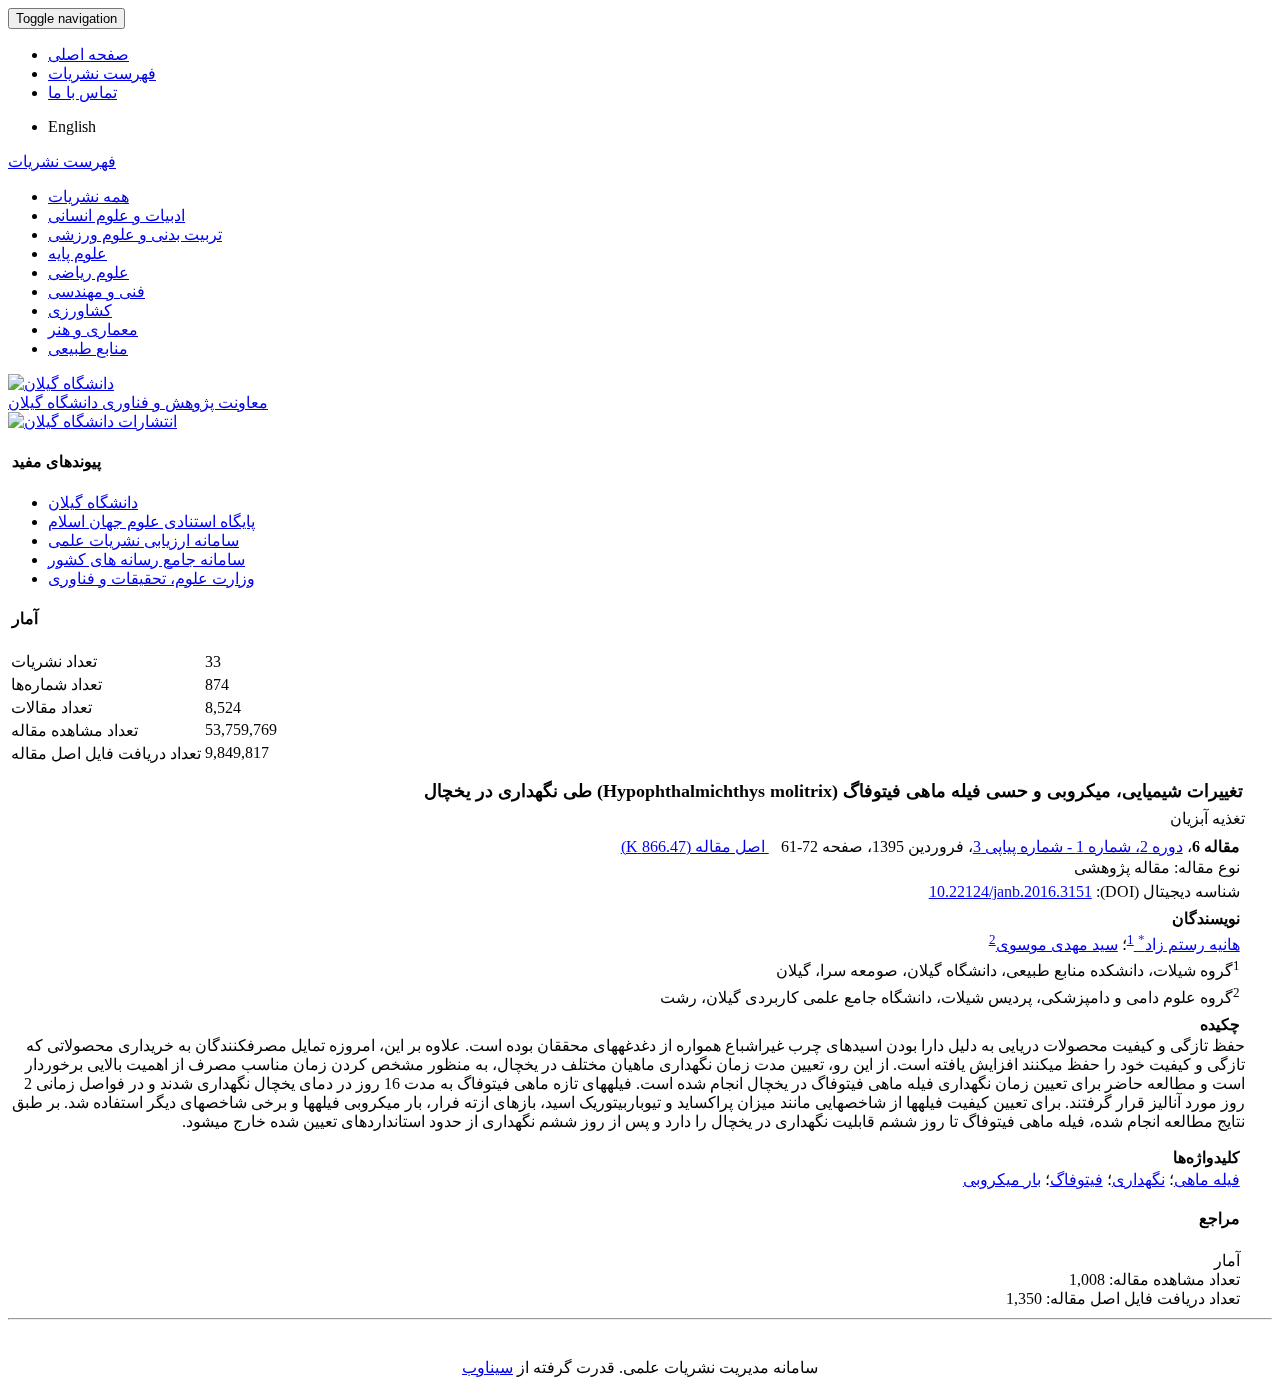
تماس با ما (82, 92)
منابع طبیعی (88, 348)
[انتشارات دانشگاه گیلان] (92, 421)
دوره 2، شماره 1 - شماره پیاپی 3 (1078, 846)
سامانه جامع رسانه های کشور (146, 559)
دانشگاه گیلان (93, 502)
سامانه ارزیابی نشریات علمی (143, 540)
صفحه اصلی (88, 54)
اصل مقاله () (695, 846)
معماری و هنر (93, 329)
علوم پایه (77, 253)
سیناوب (487, 1367)
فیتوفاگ (1076, 1179)
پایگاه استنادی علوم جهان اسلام (151, 521)
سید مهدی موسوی (1057, 944)
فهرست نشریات (102, 73)
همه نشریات (88, 196)
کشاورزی (80, 310)
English (72, 126)
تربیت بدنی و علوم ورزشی (135, 234)
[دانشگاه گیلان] (61, 383)
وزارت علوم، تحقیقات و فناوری (151, 578)
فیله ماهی (1207, 1179)
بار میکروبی (1002, 1179)
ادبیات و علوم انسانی (116, 215)
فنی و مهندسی (96, 291)
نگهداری (1138, 1179)
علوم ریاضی (88, 272)
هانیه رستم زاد (1189, 944)
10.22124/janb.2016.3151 (1010, 891)
